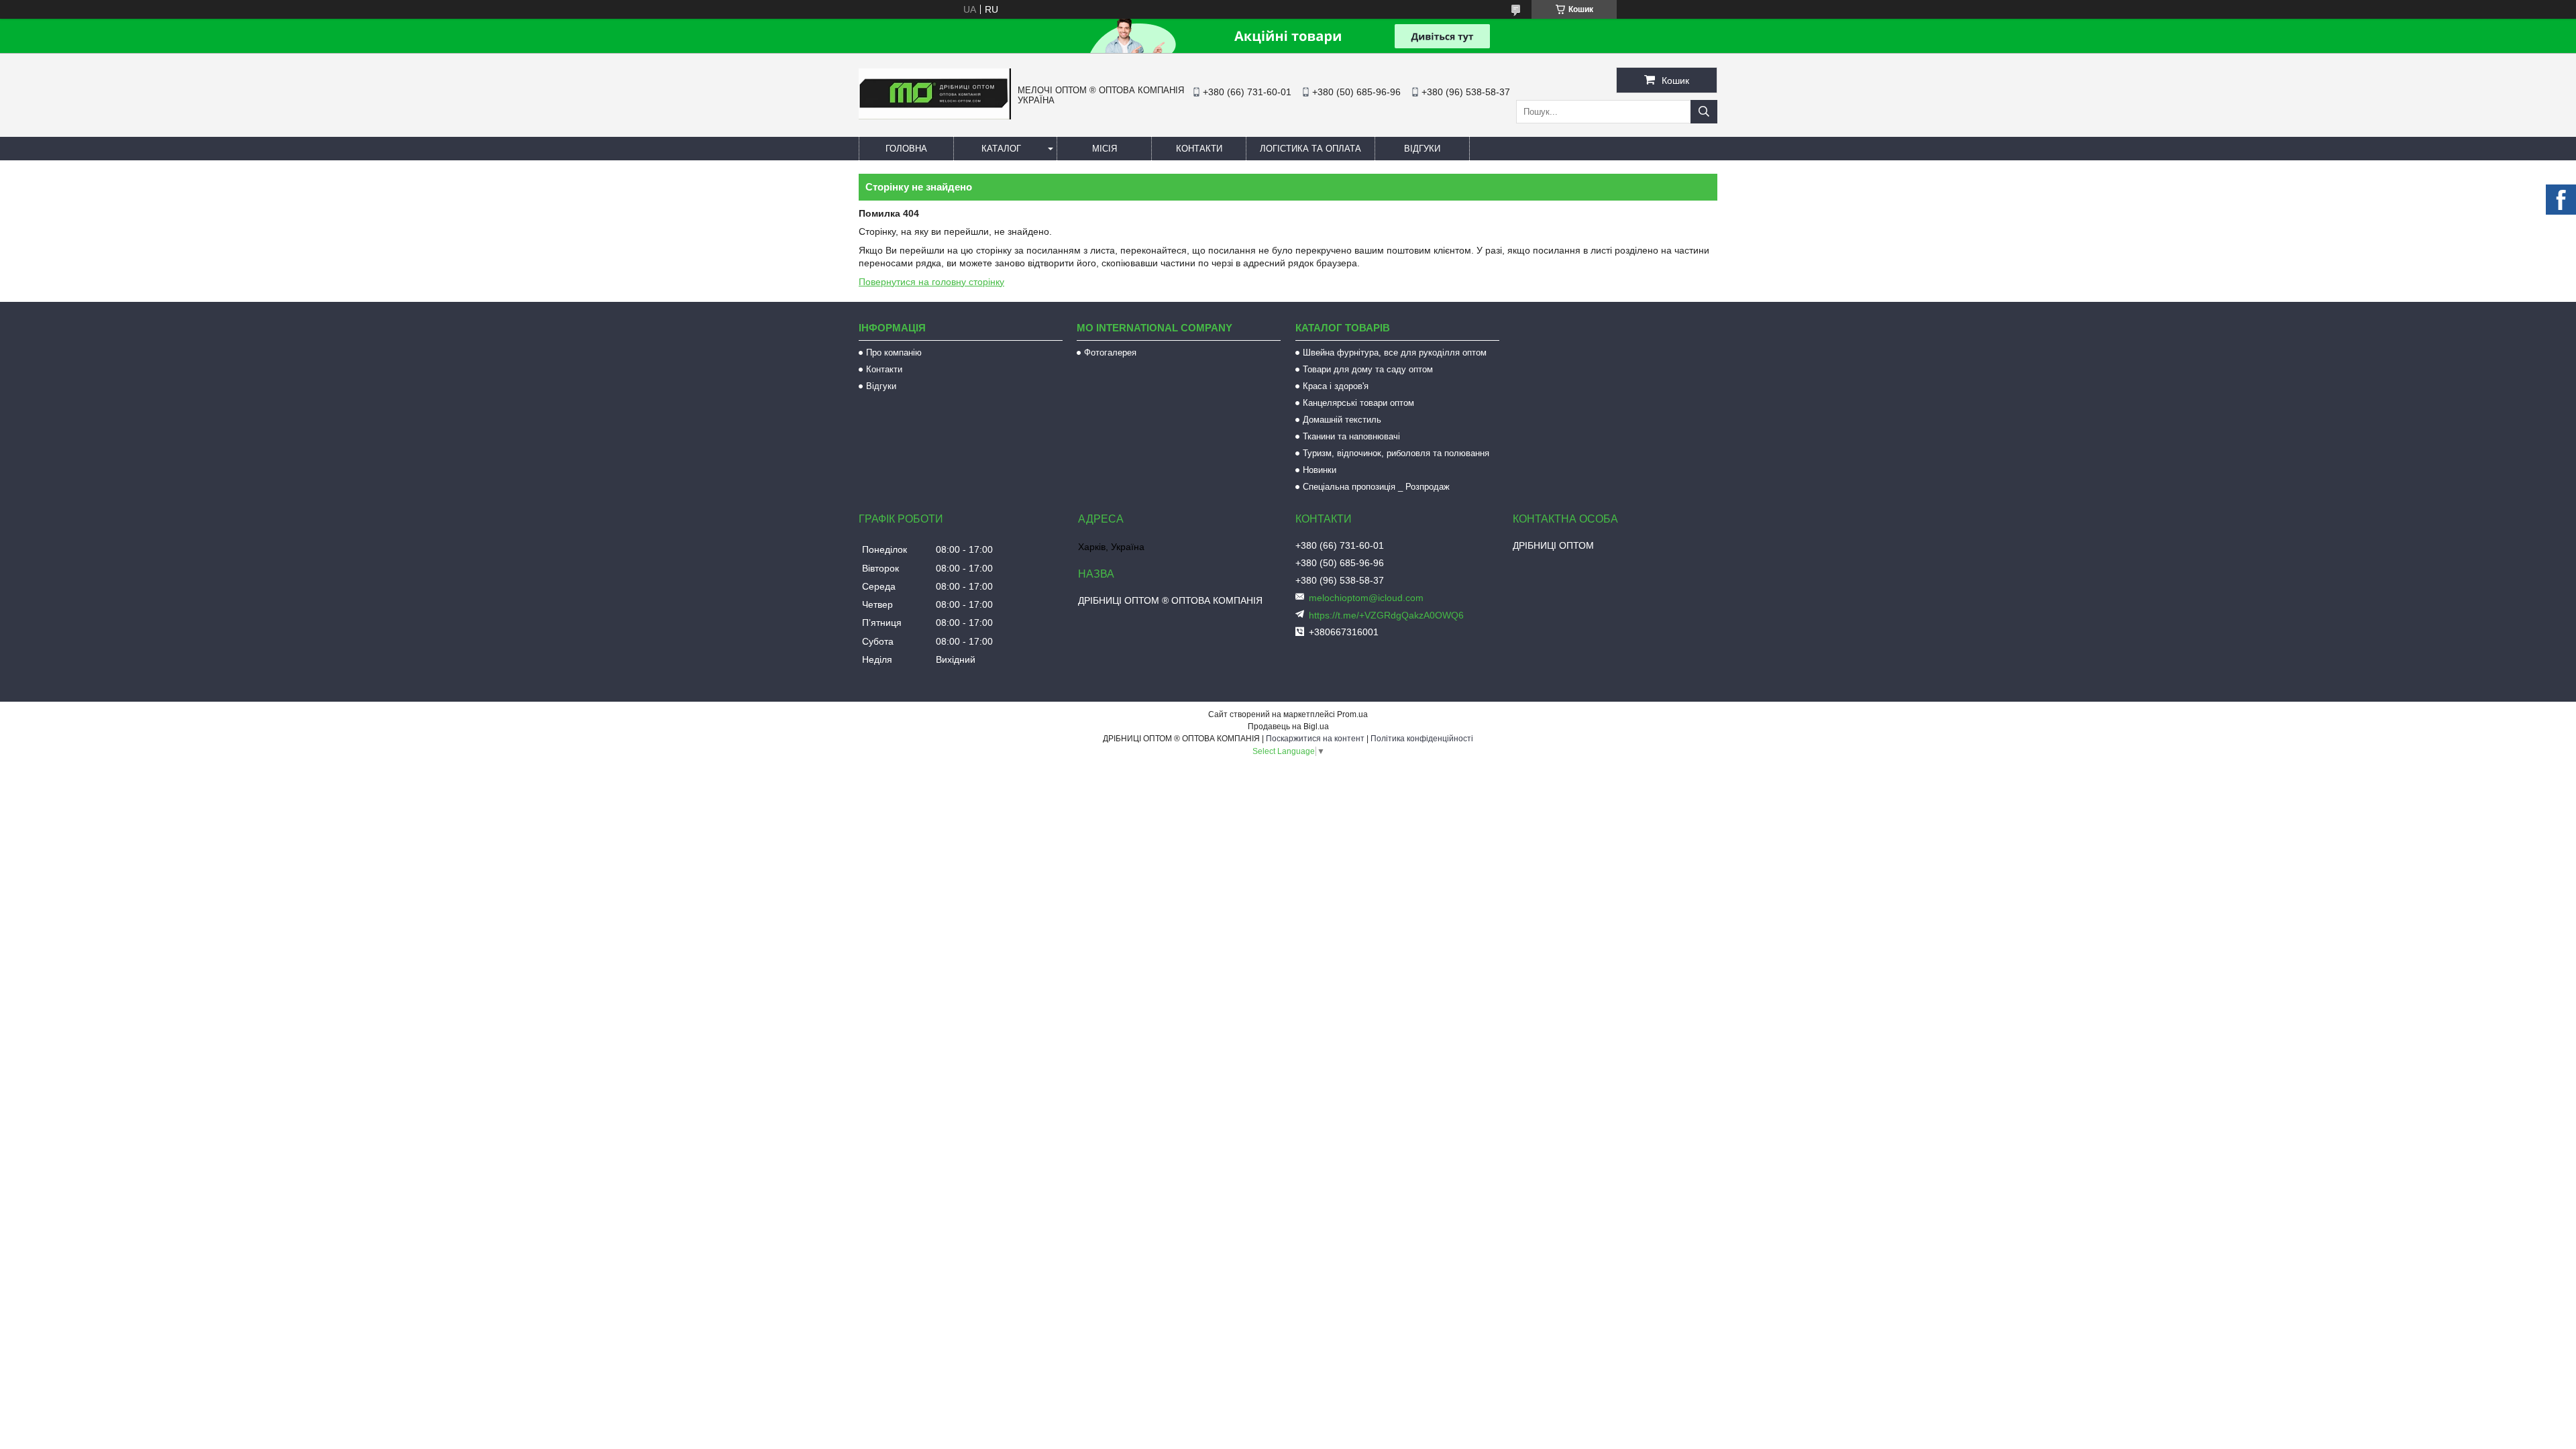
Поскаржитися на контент (1315, 739)
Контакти (1199, 149)
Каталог (1001, 149)
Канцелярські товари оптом (1358, 403)
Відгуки (1422, 149)
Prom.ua (1352, 714)
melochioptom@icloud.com (1366, 598)
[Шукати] (1704, 112)
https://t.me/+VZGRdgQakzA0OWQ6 (1386, 615)
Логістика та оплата (1310, 149)
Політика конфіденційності (1422, 739)
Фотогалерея (1110, 353)
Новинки (1320, 470)
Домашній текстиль (1342, 420)
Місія (1105, 149)
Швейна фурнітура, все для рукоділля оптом (1395, 353)
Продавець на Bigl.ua (1288, 727)
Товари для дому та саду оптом (1368, 369)
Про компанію (894, 353)
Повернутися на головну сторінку (931, 282)
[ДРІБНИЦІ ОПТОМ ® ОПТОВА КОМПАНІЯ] (935, 116)
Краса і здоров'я (1336, 386)
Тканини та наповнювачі (1351, 436)
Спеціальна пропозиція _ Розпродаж (1376, 487)
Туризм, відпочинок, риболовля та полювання (1396, 453)
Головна (906, 149)
